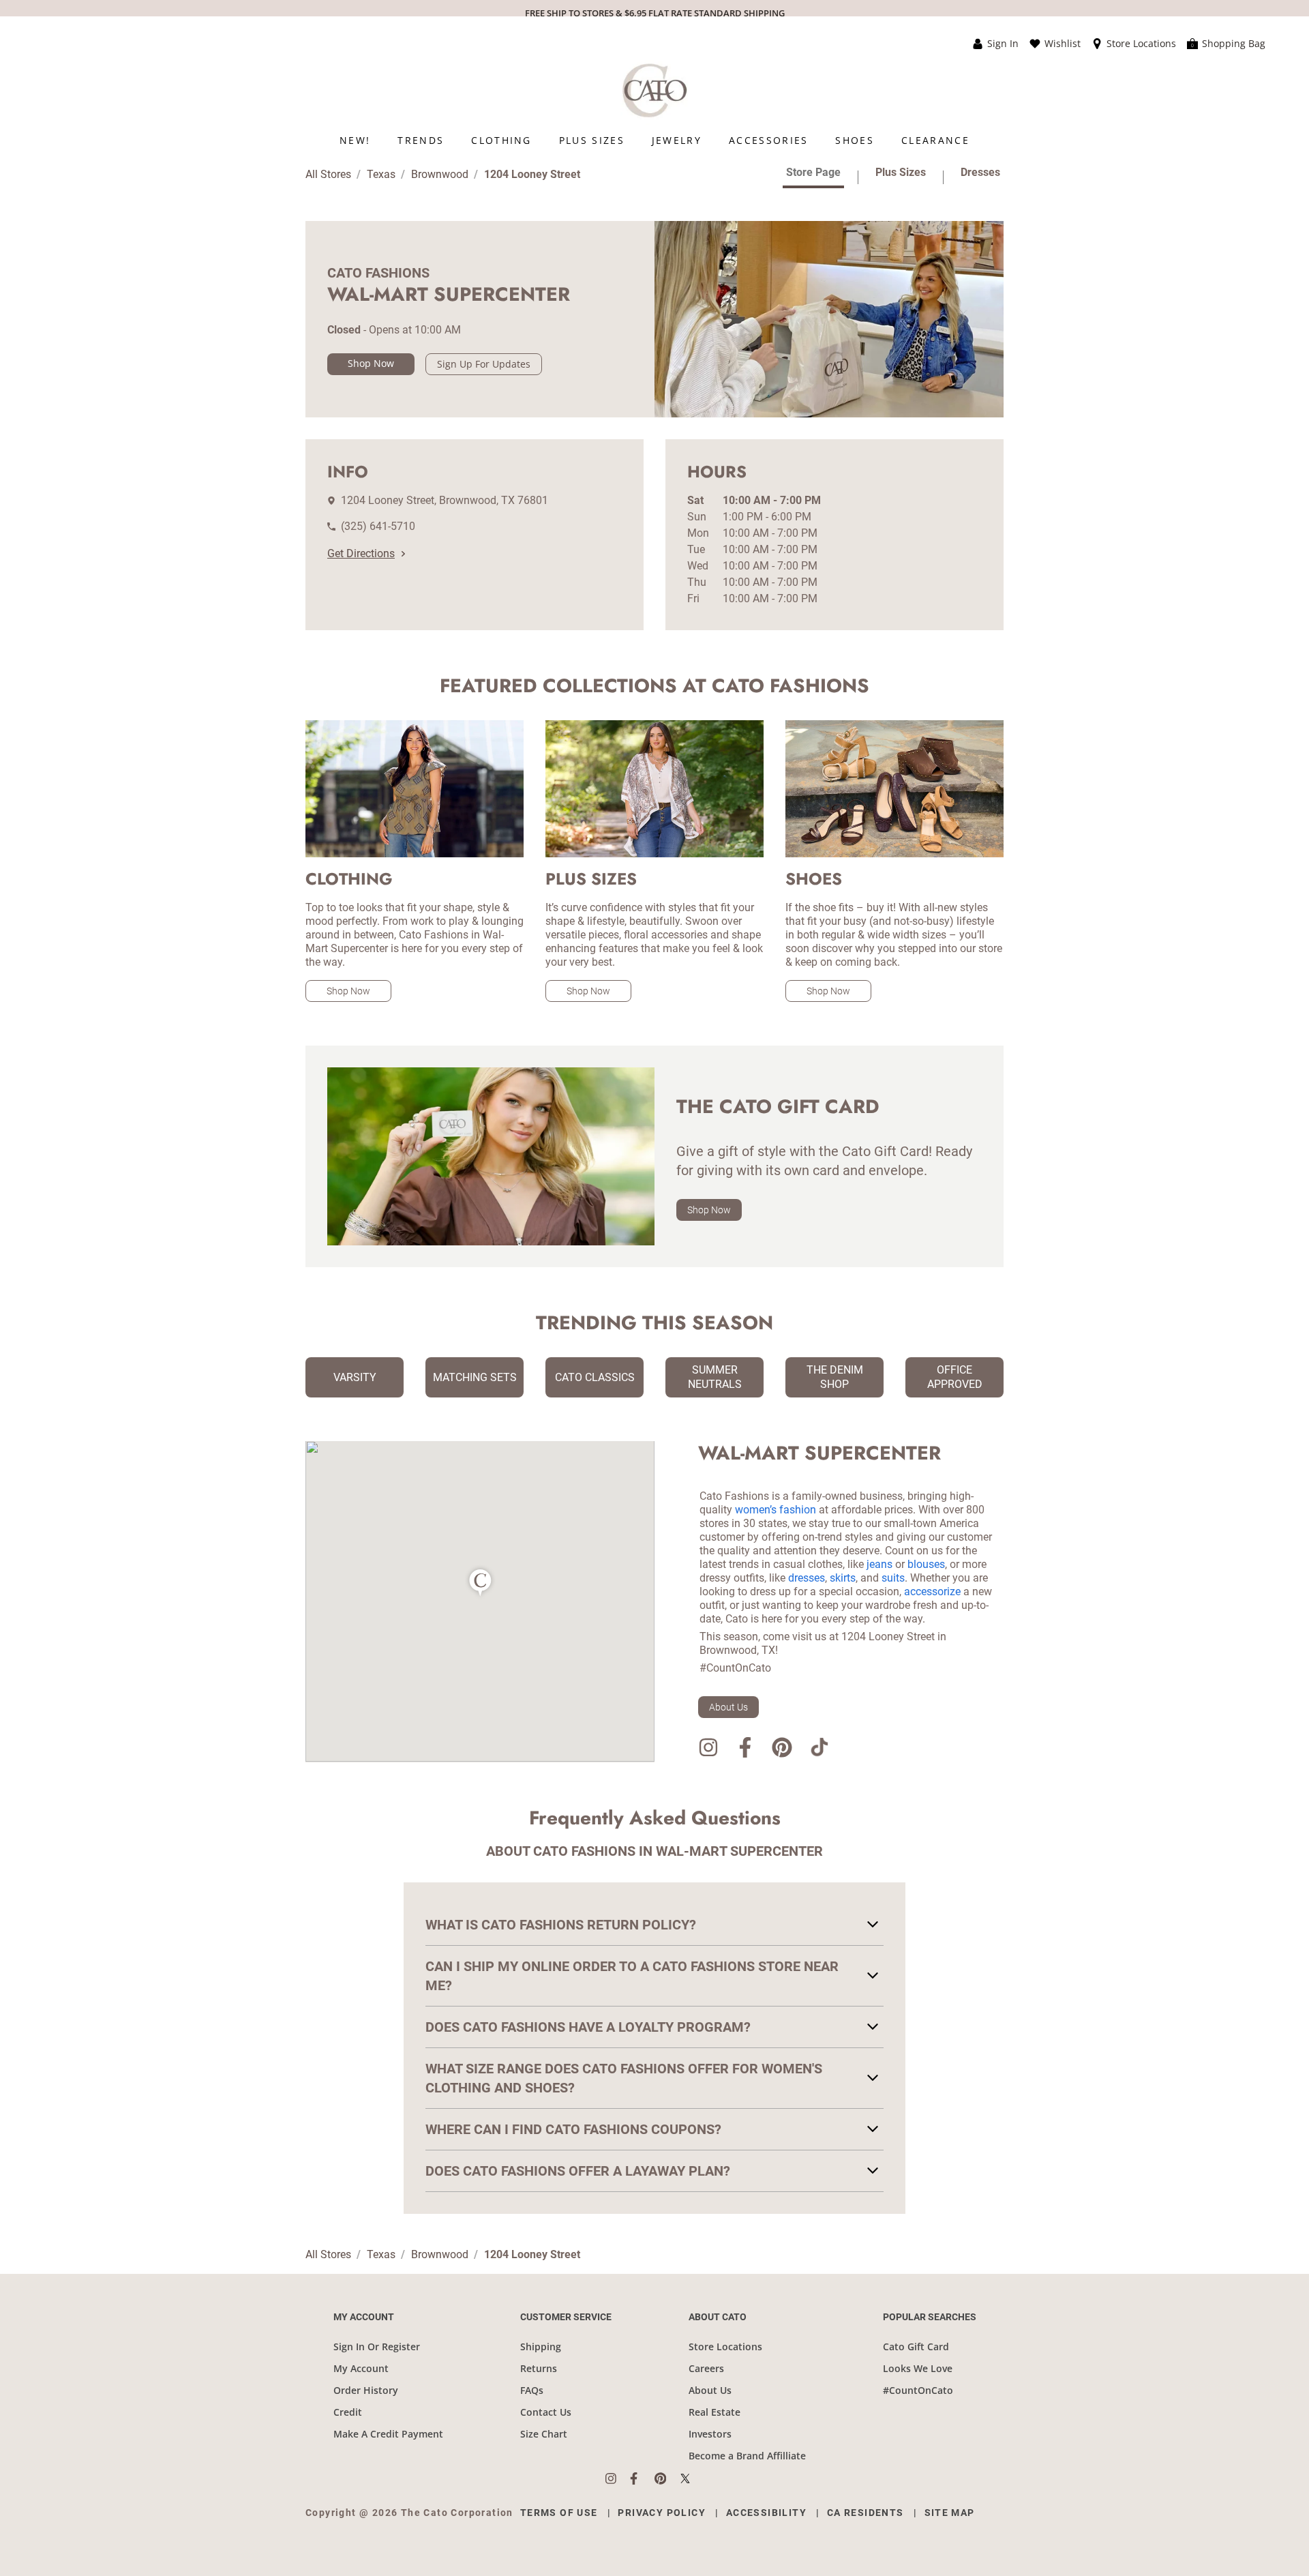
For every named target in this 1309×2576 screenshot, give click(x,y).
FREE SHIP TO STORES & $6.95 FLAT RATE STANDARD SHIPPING (655, 13)
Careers (706, 2368)
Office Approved (955, 1377)
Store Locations (725, 2346)
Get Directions (361, 553)
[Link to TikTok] (819, 1750)
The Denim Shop (835, 1377)
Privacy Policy (662, 2513)
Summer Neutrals (715, 1377)
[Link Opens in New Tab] (618, 2478)
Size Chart (544, 2434)
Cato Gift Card (916, 2346)
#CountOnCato (918, 2390)
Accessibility (766, 2513)
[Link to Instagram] (708, 1750)
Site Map (950, 2513)
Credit (348, 2412)
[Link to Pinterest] (782, 1750)
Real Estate (714, 2412)
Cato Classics (595, 1377)
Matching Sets (475, 1377)
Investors (710, 2434)
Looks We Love (918, 2368)
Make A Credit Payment (388, 2434)
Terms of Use (559, 2513)
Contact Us (546, 2412)
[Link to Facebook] (745, 1750)
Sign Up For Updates (484, 364)
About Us (728, 1707)
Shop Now (371, 363)
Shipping (541, 2346)
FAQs (532, 2390)
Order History (366, 2390)
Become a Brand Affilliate (747, 2456)
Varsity (355, 1377)
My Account (361, 2368)
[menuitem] (355, 140)
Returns (539, 2368)
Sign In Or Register (377, 2346)
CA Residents (866, 2513)
